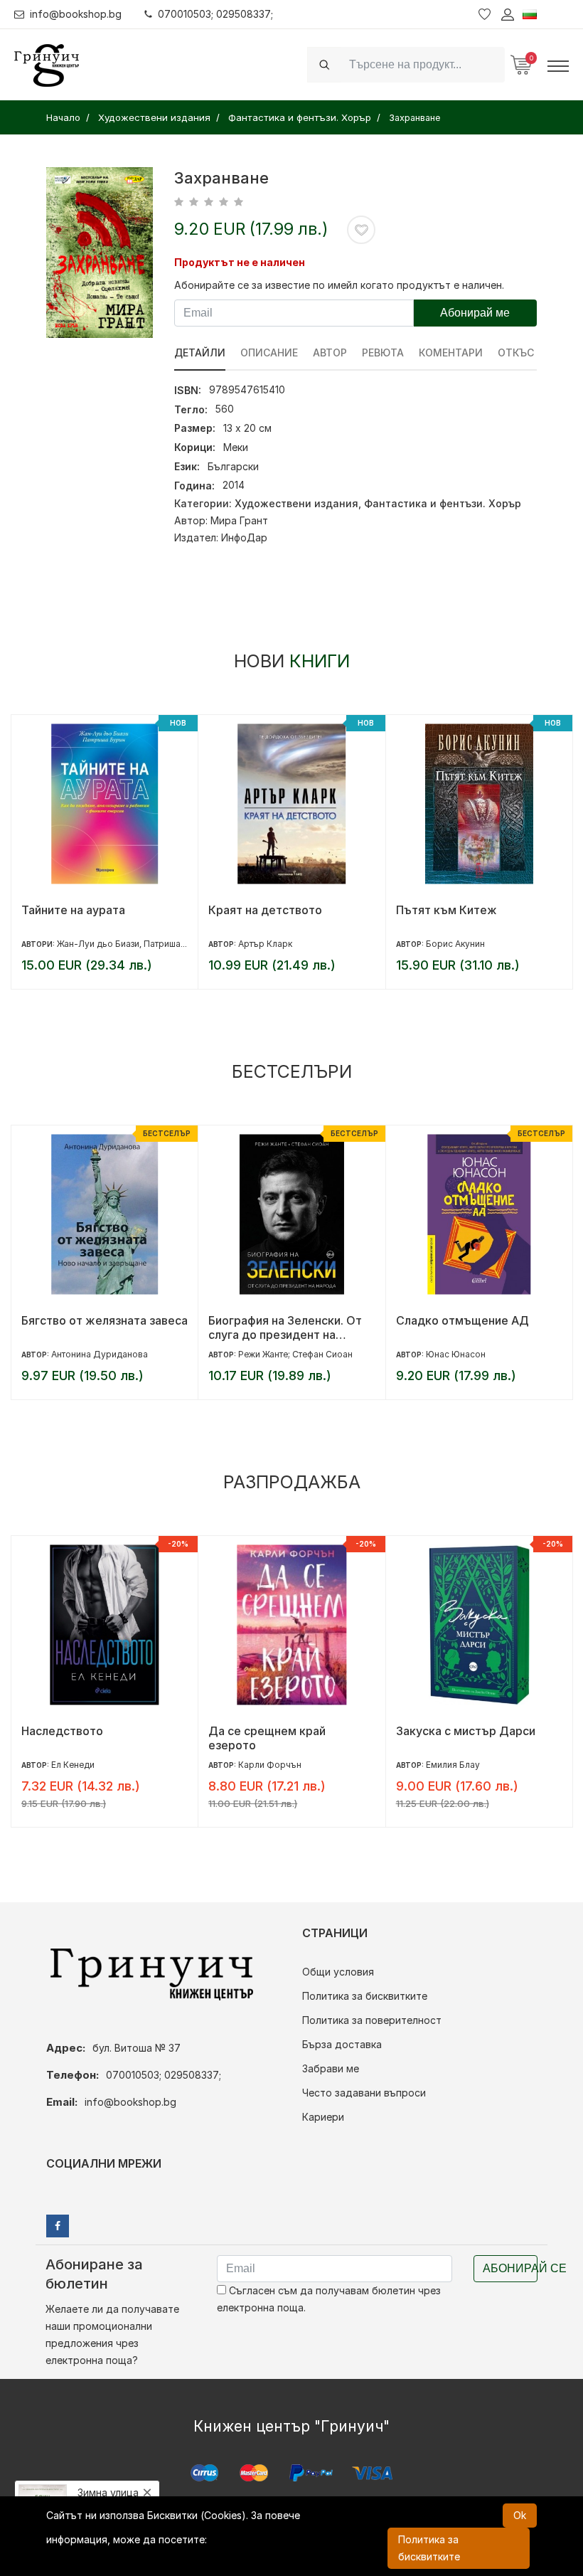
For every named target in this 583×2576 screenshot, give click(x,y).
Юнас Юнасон (456, 1354)
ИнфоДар (244, 537)
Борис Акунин (455, 944)
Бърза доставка (342, 2044)
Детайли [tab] (200, 353)
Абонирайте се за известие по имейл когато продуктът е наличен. (339, 285)
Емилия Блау (453, 1765)
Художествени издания (296, 503)
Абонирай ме (475, 313)
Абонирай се (510, 2268)
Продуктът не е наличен (240, 262)
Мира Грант (239, 520)
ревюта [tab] (383, 353)
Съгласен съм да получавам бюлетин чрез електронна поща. (329, 2299)
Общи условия (338, 1972)
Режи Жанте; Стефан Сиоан (295, 1354)
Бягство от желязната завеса (105, 1320)
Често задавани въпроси (364, 2093)
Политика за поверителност (372, 2020)
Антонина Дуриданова (100, 1354)
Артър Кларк (265, 944)
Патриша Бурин (176, 944)
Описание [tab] (269, 353)
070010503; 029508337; (215, 14)
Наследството (62, 1731)
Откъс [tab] (516, 353)
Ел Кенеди (73, 1765)
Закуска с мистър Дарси (466, 1731)
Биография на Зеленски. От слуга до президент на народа (285, 1327)
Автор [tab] (330, 353)
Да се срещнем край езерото (267, 1738)
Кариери (323, 2117)
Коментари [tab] (451, 353)
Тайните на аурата (73, 910)
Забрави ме (331, 2068)
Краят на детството (265, 910)
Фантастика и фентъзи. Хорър (443, 503)
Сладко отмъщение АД (462, 1320)
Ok (520, 2515)
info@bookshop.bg (76, 14)
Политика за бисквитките (365, 1996)
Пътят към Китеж (446, 910)
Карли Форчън (270, 1765)
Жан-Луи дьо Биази (98, 944)
